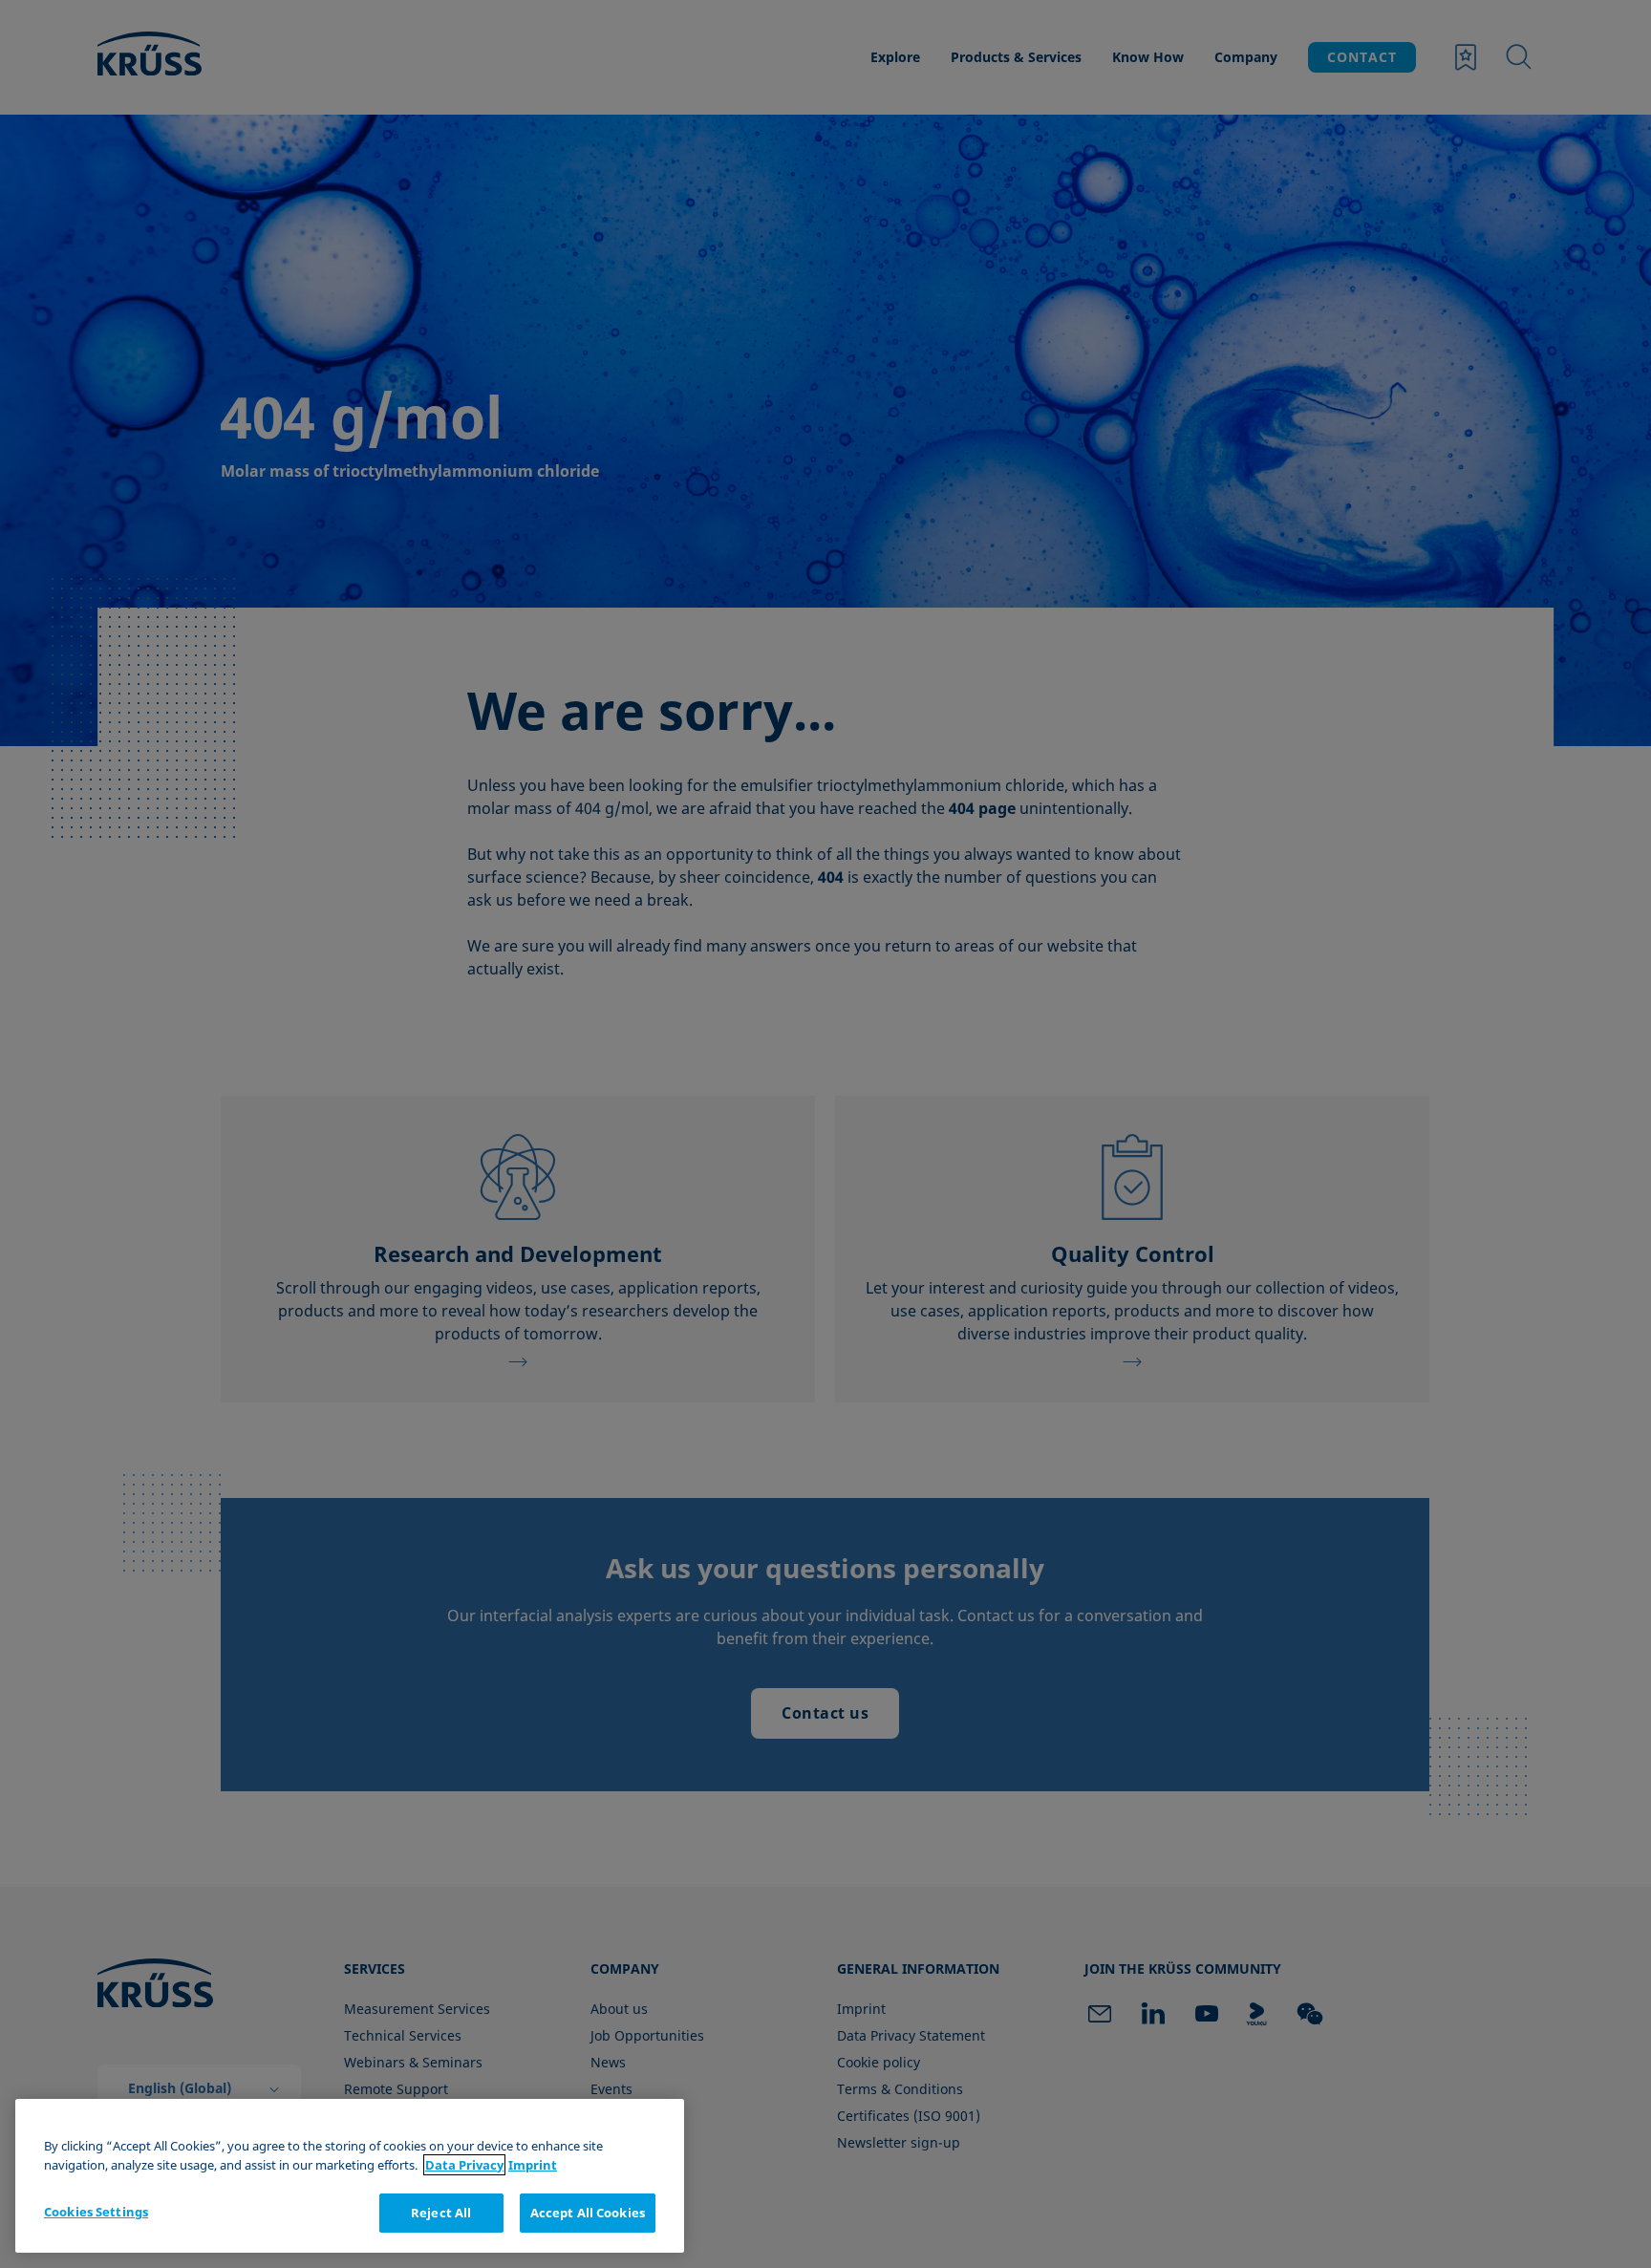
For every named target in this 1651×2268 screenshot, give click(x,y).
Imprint (533, 2165)
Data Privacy (464, 2165)
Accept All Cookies (588, 2213)
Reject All (441, 2213)
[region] (350, 2176)
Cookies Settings (96, 2212)
